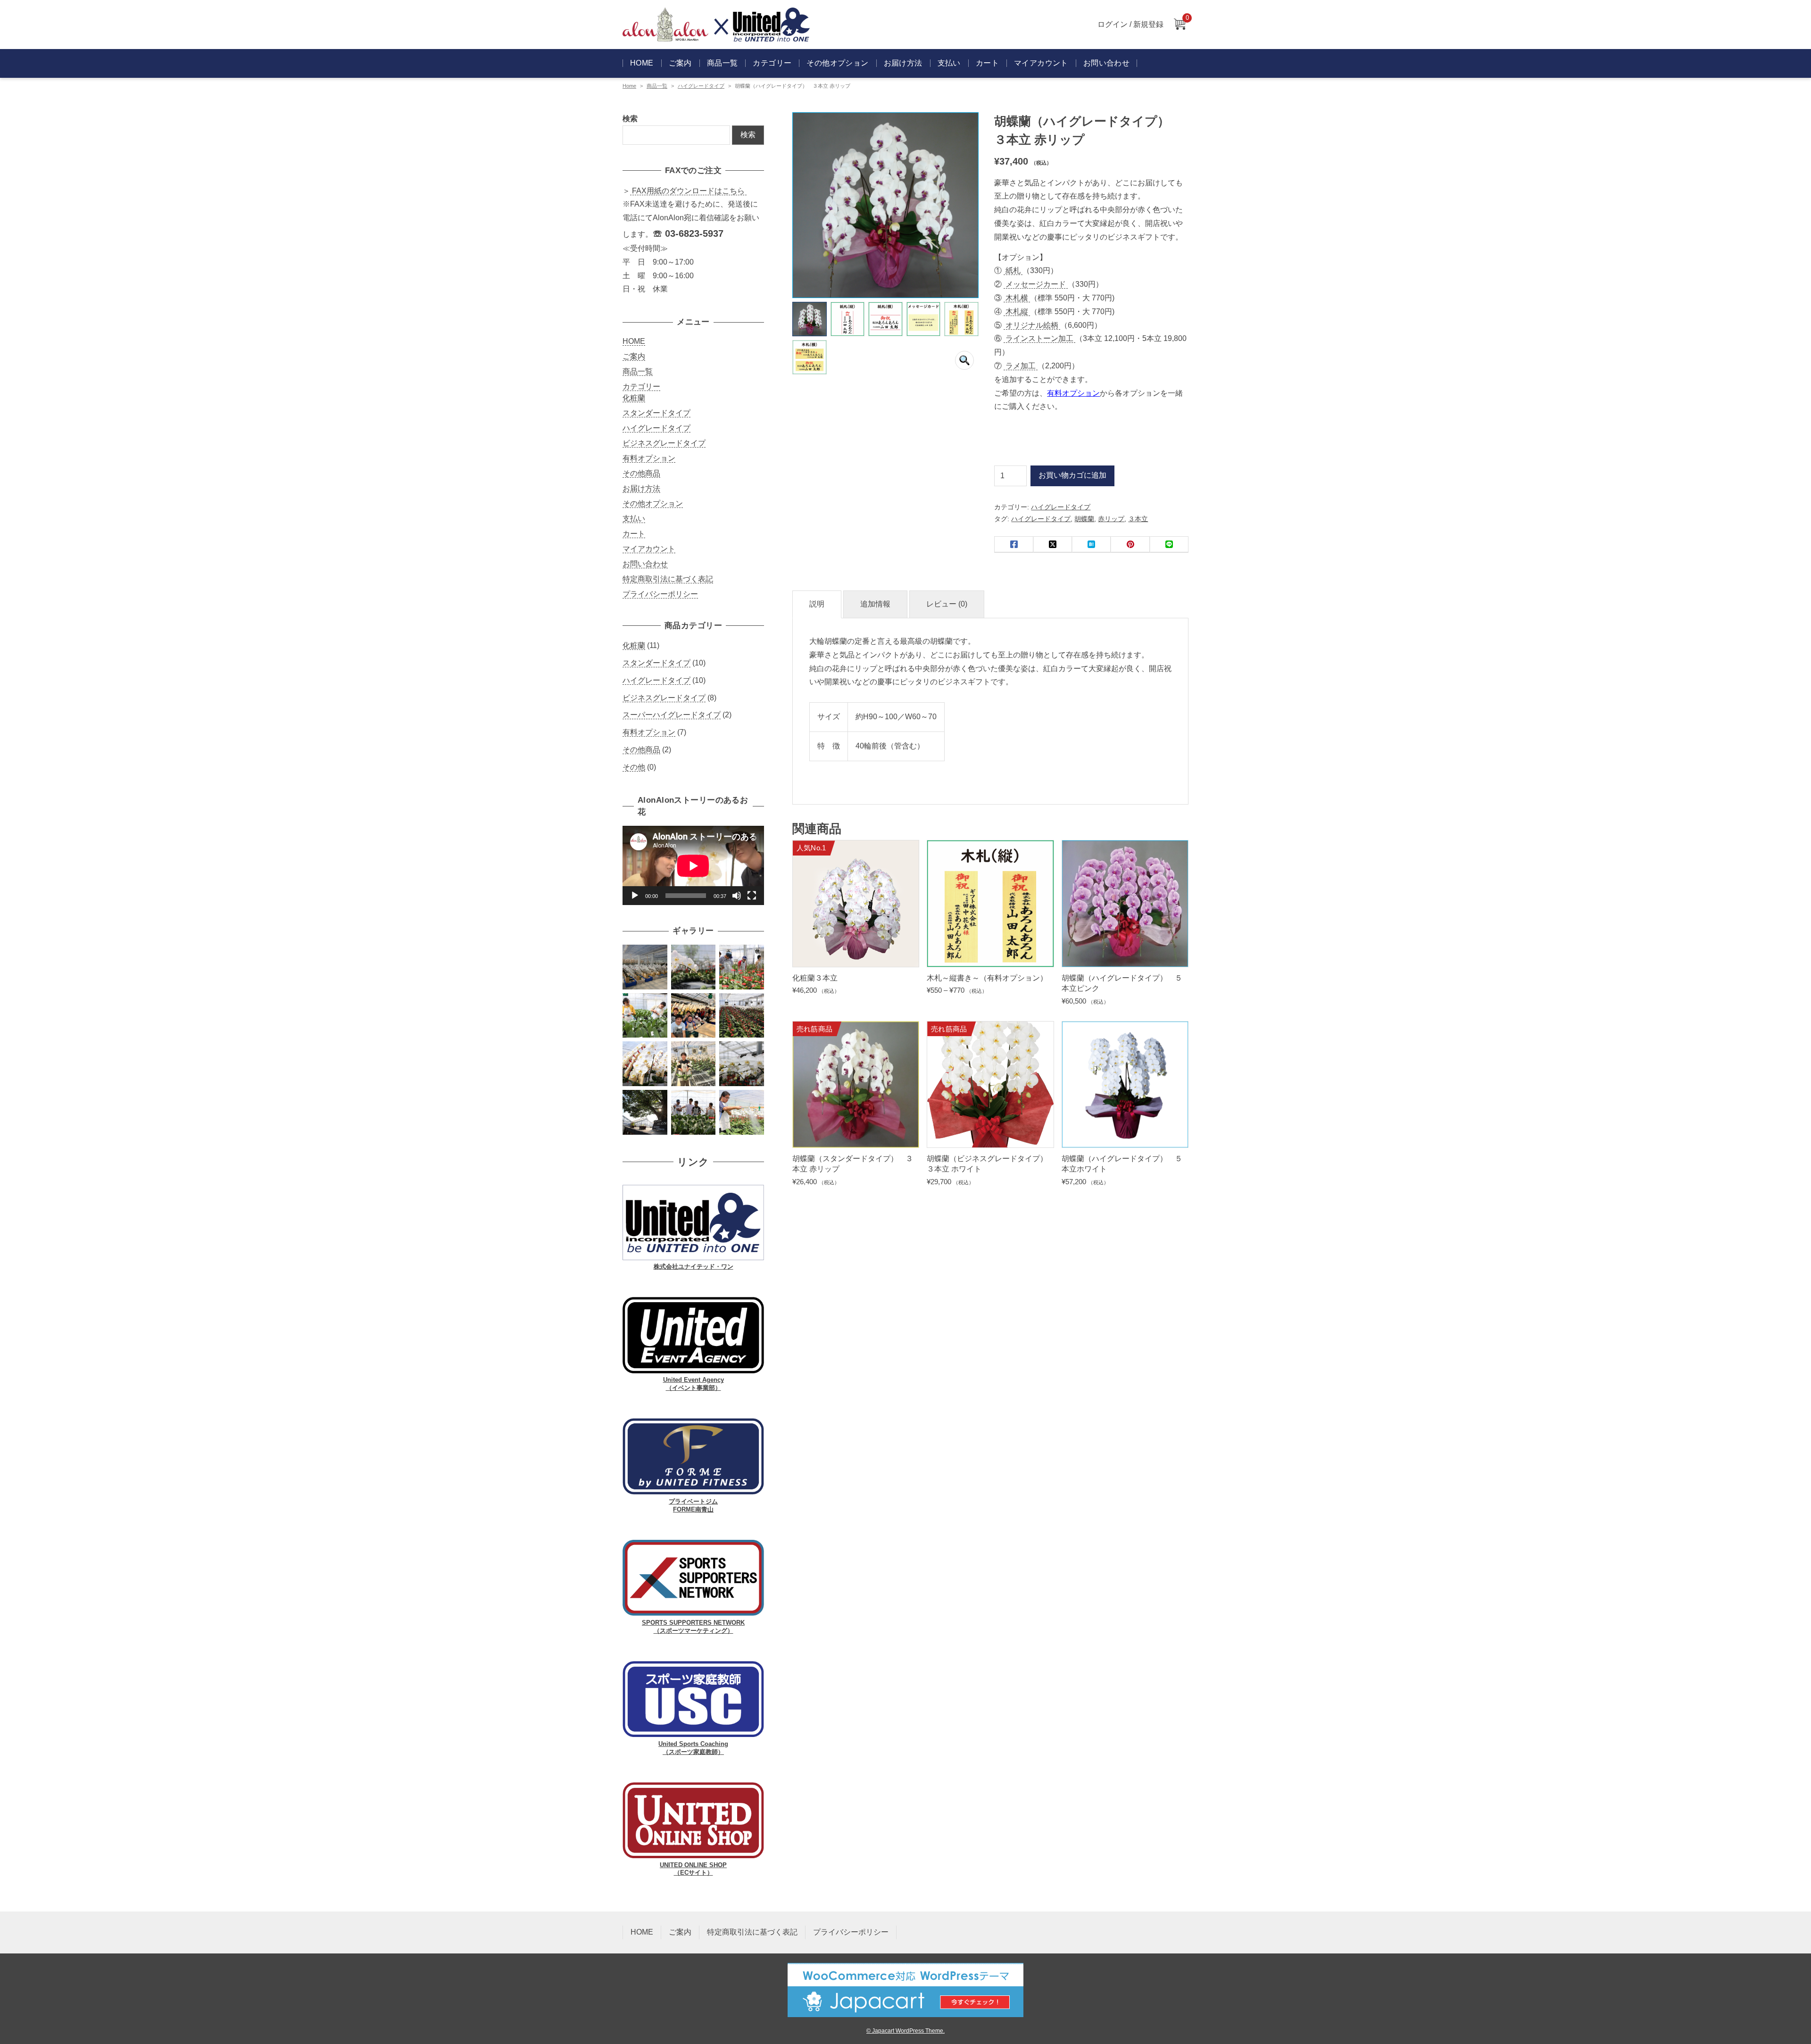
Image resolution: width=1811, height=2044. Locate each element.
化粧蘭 (634, 398)
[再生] (635, 896)
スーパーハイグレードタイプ (672, 715)
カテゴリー (641, 386)
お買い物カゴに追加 (1072, 475)
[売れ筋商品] (856, 1140)
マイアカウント (1041, 63)
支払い (949, 63)
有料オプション (1073, 393)
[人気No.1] (856, 960)
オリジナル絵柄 (1032, 325)
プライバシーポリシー (660, 594)
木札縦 (1017, 312)
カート (987, 63)
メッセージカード (1036, 284)
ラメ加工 (1021, 366)
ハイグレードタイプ (701, 86)
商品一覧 (723, 63)
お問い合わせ (1106, 63)
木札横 (1017, 298)
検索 (630, 119)
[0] (1180, 25)
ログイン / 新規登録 (1130, 24)
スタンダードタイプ (656, 413)
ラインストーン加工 (1039, 338)
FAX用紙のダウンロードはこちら (688, 191)
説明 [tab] (817, 604)
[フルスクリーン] (752, 896)
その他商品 (641, 473)
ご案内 (680, 63)
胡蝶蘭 (1084, 519)
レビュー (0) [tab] (947, 604)
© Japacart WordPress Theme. (905, 2031)
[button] (964, 360)
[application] (693, 866)
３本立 (1138, 519)
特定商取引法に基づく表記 (668, 579)
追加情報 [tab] (875, 604)
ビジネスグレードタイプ (664, 443)
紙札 (1013, 270)
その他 (634, 767)
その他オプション (837, 63)
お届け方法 (903, 63)
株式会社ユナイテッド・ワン (694, 1267)
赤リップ (1111, 519)
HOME (642, 63)
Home (629, 86)
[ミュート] (737, 896)
